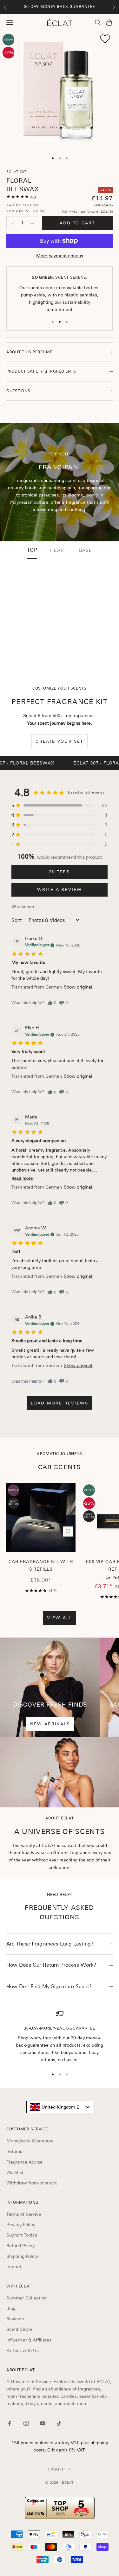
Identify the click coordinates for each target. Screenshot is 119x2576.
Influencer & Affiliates (29, 2340)
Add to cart (77, 223)
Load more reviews (60, 1403)
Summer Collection (26, 2298)
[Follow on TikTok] (59, 2423)
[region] (60, 2037)
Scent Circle (19, 2329)
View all (60, 1618)
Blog (11, 2308)
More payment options (60, 256)
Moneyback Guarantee (30, 2141)
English (56, 2469)
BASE (85, 550)
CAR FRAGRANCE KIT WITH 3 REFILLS (41, 1565)
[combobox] (60, 2107)
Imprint (14, 2267)
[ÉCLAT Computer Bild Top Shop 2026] (60, 2508)
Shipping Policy (22, 2256)
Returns (14, 2151)
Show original (78, 987)
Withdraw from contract (32, 2183)
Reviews (15, 2319)
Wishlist (15, 2172)
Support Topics (22, 2235)
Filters (59, 872)
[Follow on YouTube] (43, 2423)
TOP (32, 550)
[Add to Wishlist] (105, 39)
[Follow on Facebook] (10, 2423)
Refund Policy (20, 2246)
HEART (58, 550)
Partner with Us (23, 2350)
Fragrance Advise (24, 2162)
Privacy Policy (21, 2225)
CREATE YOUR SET (59, 741)
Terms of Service (24, 2214)
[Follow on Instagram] (26, 2423)
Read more (22, 1178)
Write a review (60, 889)
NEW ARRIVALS (50, 1724)
